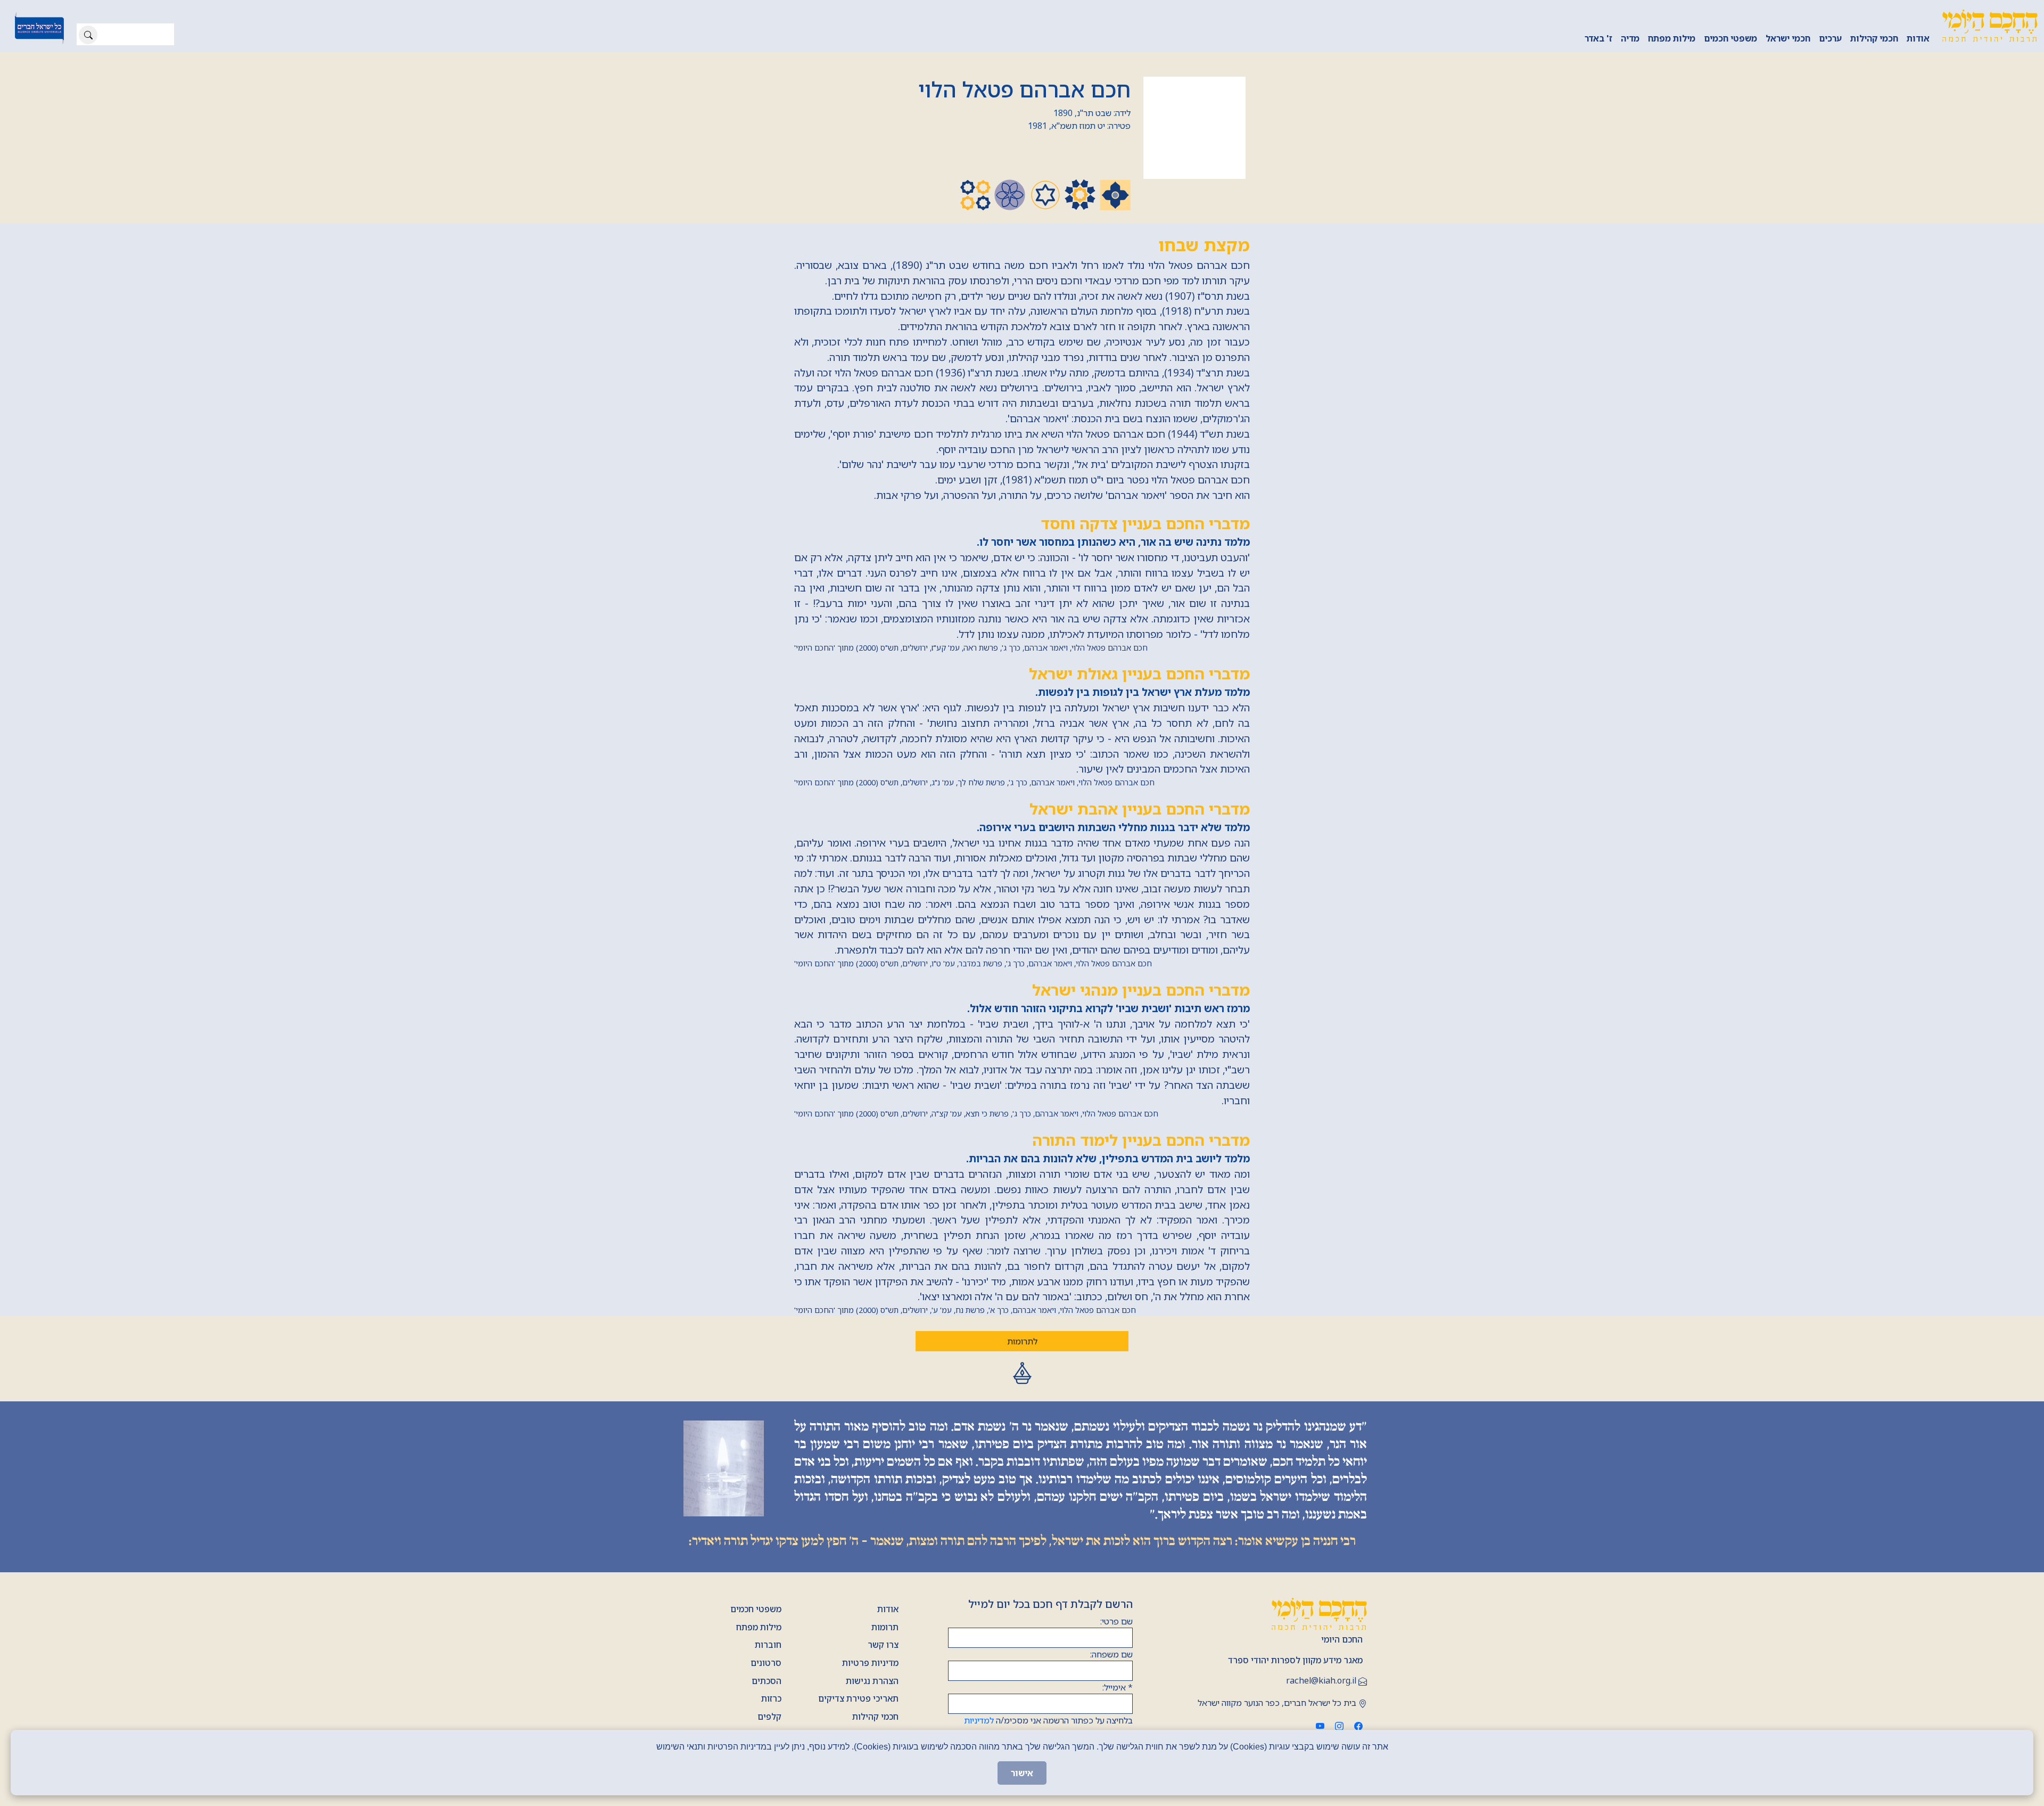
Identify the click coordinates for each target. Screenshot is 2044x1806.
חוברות (768, 1645)
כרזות (771, 1698)
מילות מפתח (1672, 38)
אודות (1918, 38)
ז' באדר (1598, 38)
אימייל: (1118, 1687)
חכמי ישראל (1788, 38)
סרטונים (766, 1663)
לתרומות (1022, 1341)
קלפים (769, 1717)
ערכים (1830, 38)
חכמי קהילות (1874, 38)
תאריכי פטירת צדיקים (858, 1698)
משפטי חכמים (1730, 38)
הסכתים (767, 1681)
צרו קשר (883, 1645)
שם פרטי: (1116, 1621)
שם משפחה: (1111, 1654)
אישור (1022, 1773)
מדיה (1630, 38)
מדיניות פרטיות (870, 1663)
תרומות (885, 1627)
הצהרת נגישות (872, 1681)
